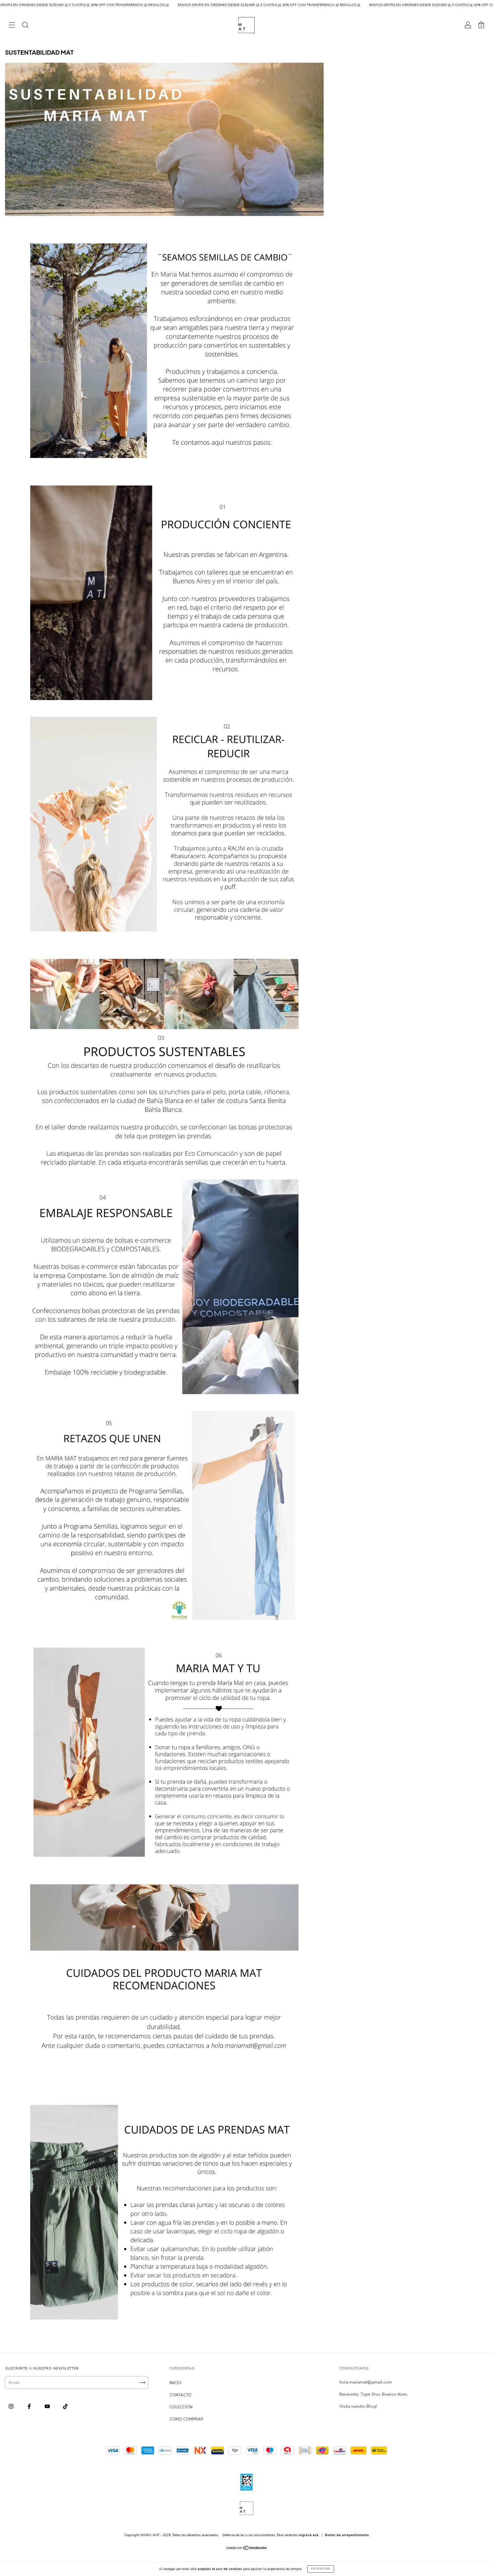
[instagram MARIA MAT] (12, 2407)
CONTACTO (180, 2395)
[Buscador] (25, 26)
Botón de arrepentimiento (347, 2535)
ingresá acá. (309, 2535)
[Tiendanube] (247, 2549)
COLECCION (181, 2407)
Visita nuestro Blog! (358, 2406)
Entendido (321, 2569)
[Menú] (12, 26)
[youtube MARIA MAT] (48, 2407)
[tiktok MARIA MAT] (65, 2407)
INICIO (175, 2383)
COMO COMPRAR (186, 2419)
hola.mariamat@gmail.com (366, 2382)
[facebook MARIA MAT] (30, 2407)
